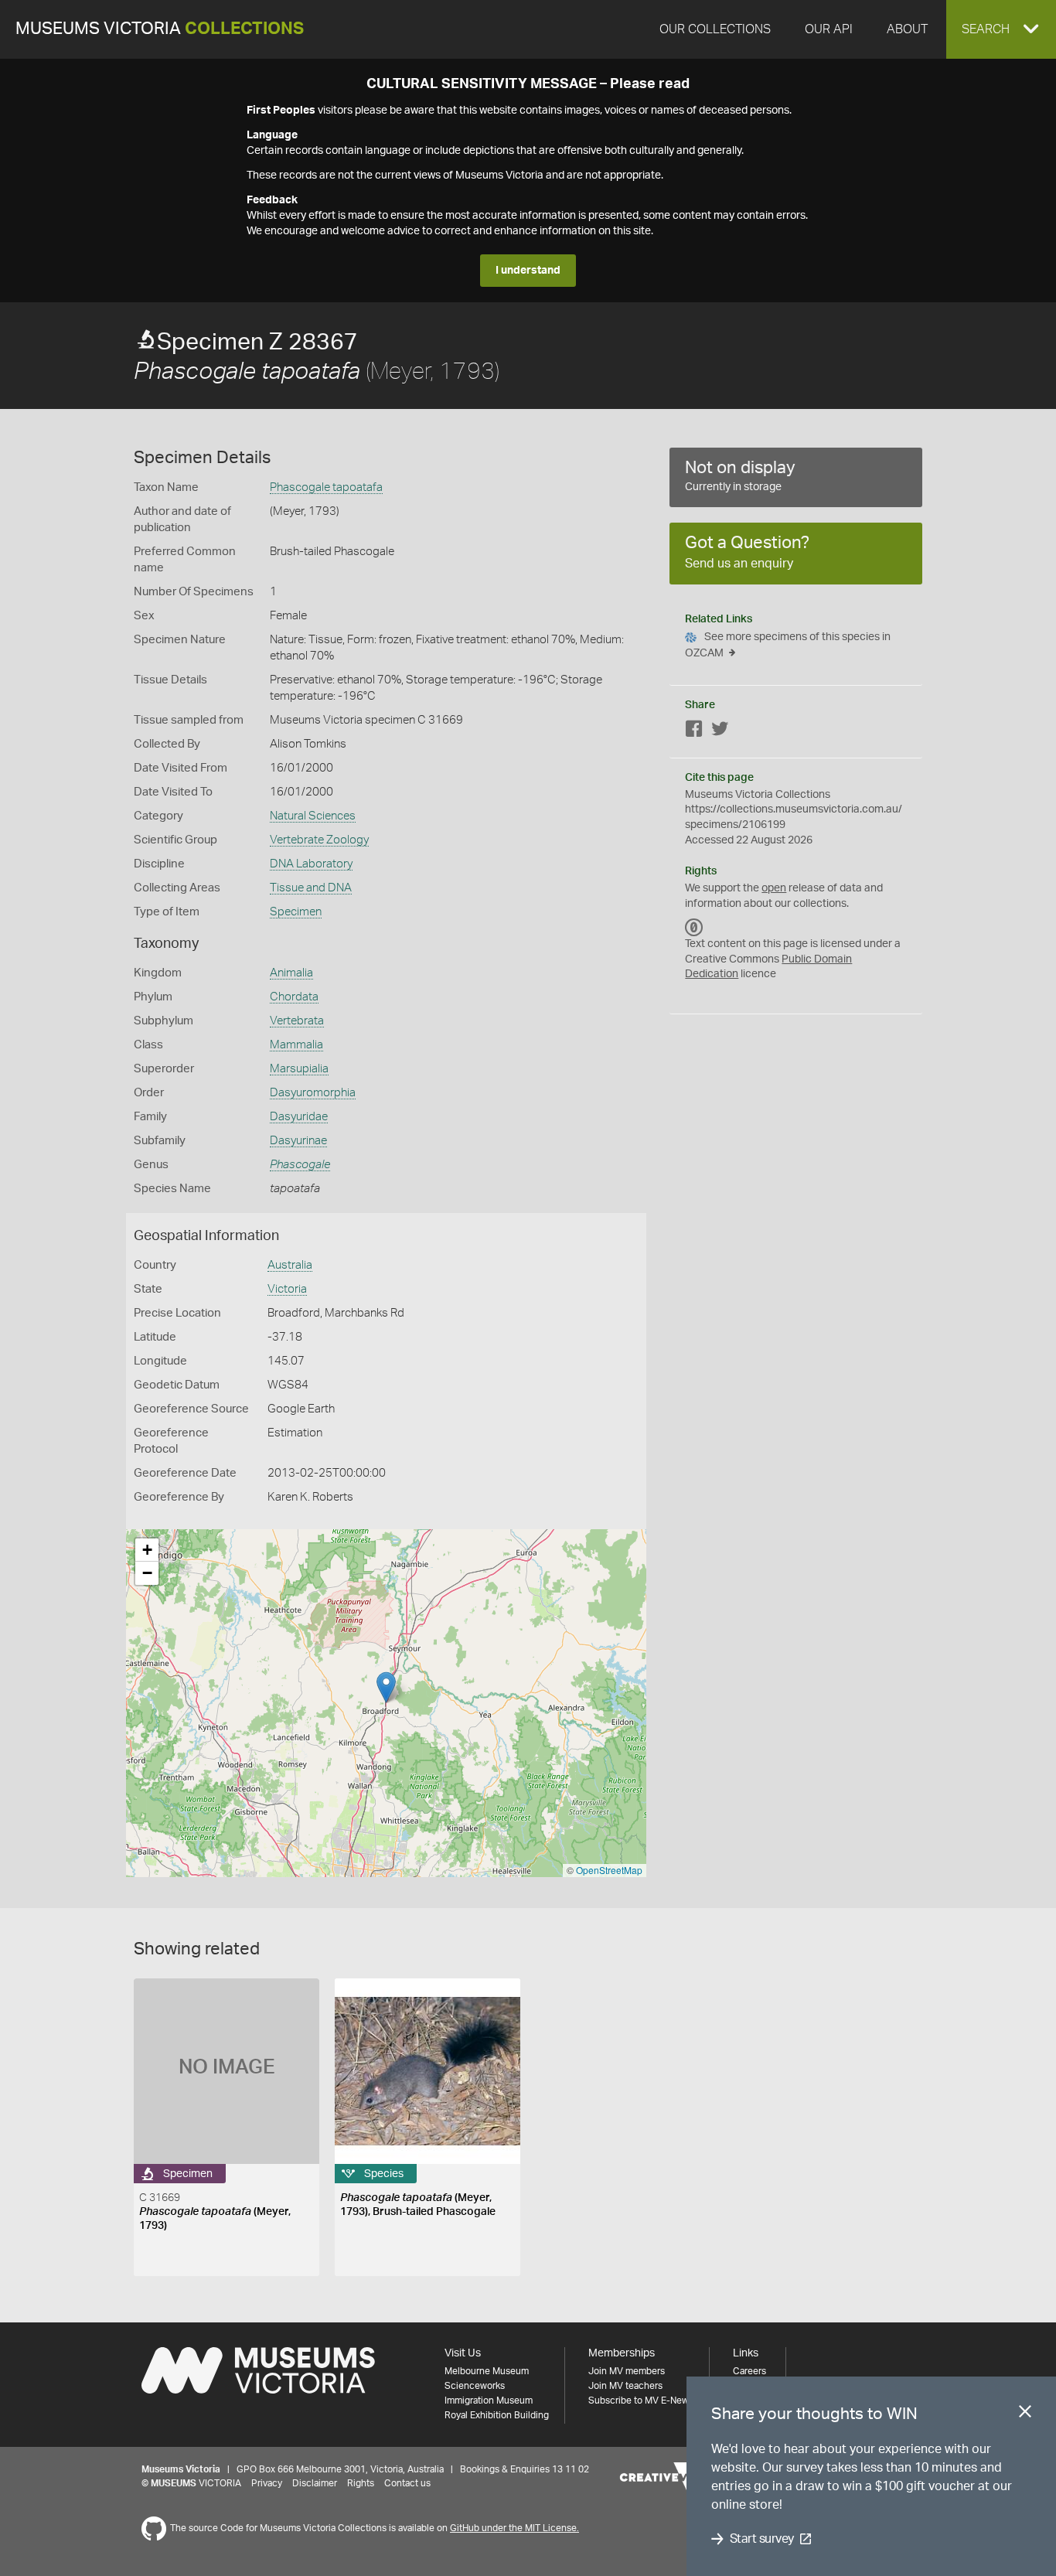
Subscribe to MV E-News (641, 2401)
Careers (749, 2371)
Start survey (762, 2539)
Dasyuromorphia (313, 1093)
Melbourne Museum (487, 2371)
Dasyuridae (299, 1117)
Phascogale (300, 1165)
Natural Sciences (313, 816)
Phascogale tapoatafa (326, 487)
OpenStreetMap (609, 1870)
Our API (829, 29)
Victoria (287, 1289)
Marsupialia (299, 1069)
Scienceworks (475, 2386)
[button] (1001, 29)
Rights (361, 2483)
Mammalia (296, 1045)
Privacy (267, 2483)
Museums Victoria (160, 29)
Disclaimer (315, 2483)
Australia (290, 1265)
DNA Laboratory (311, 864)
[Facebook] (694, 732)
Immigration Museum (489, 2401)
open (774, 888)
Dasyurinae (298, 1141)
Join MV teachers (625, 2386)
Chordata (294, 997)
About (907, 29)
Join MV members (627, 2371)
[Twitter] (720, 732)
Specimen (296, 912)
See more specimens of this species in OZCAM (788, 645)
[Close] (1025, 2414)
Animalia (291, 973)
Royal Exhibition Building (497, 2415)
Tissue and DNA (311, 888)
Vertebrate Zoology (319, 840)
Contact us (407, 2483)
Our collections (715, 29)
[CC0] (694, 927)
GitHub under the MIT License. (514, 2528)
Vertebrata (297, 1021)
